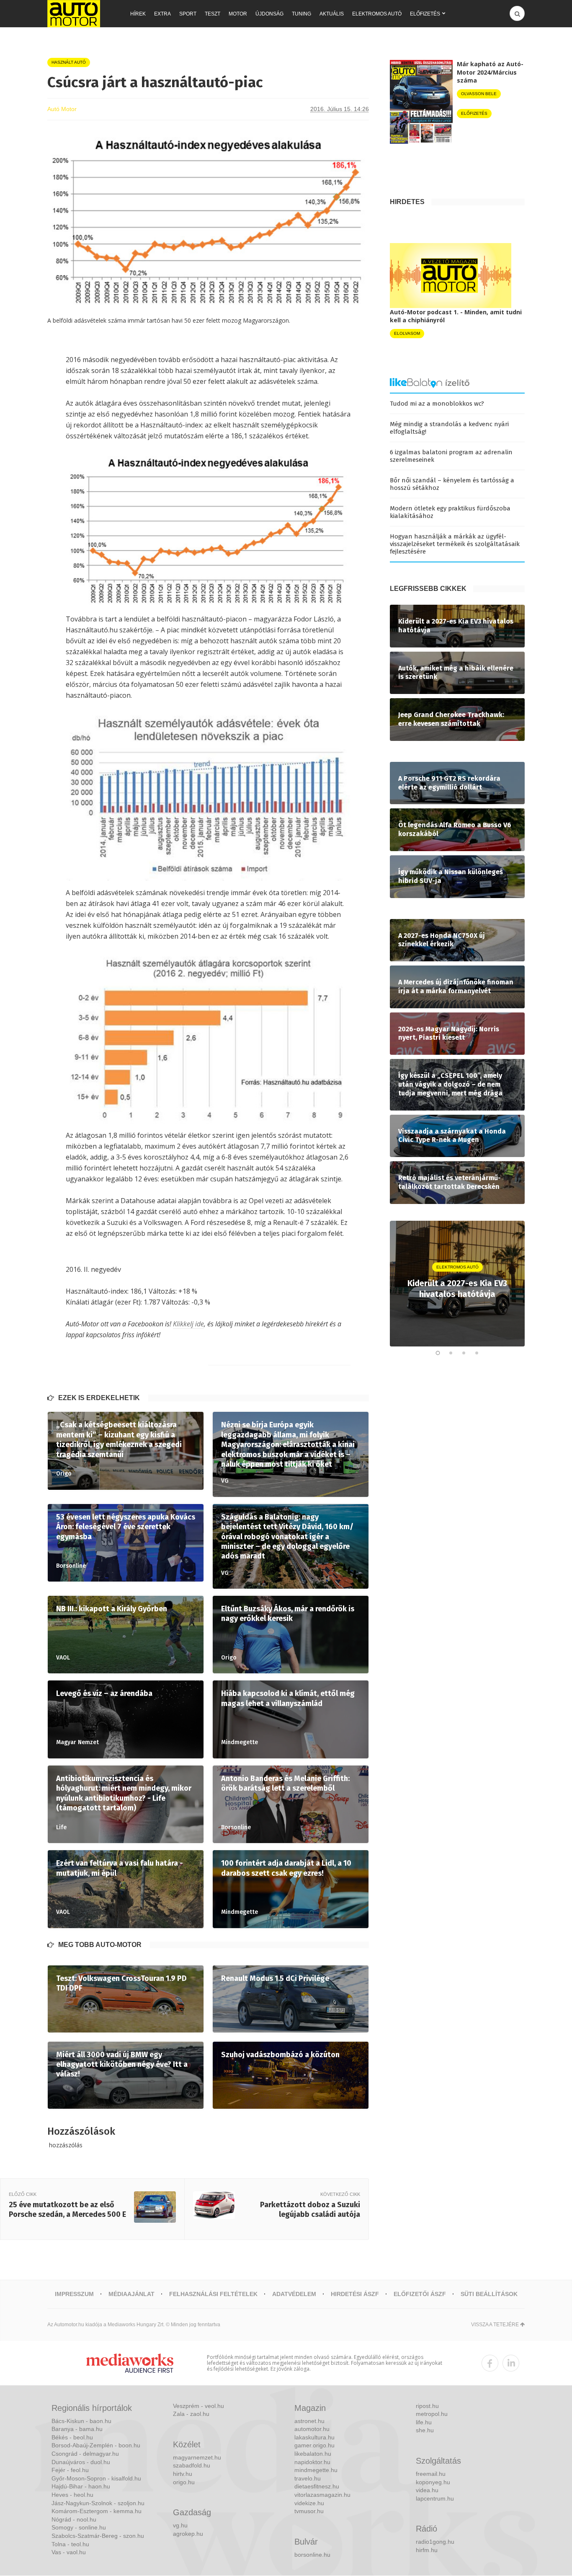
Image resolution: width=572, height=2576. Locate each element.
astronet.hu (309, 2421)
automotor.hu (312, 2429)
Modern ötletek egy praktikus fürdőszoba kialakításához (450, 512)
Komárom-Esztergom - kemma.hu (97, 2511)
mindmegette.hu (316, 2470)
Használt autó (69, 62)
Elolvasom (407, 333)
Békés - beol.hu (72, 2437)
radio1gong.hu (435, 2542)
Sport (188, 14)
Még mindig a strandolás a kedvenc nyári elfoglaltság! (449, 428)
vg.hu (180, 2525)
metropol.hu (432, 2414)
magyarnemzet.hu (197, 2457)
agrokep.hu (188, 2534)
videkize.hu (309, 2503)
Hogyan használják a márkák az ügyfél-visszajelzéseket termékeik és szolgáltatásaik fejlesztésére (455, 544)
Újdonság (269, 14)
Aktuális (332, 14)
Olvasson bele (479, 94)
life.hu (424, 2422)
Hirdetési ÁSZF (355, 2294)
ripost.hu (427, 2406)
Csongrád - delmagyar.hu (85, 2454)
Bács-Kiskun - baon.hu (81, 2421)
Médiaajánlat (131, 2294)
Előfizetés (425, 14)
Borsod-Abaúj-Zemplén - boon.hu (96, 2445)
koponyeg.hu (433, 2482)
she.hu (425, 2430)
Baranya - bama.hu (77, 2429)
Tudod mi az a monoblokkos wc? (437, 404)
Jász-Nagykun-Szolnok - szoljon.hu (98, 2503)
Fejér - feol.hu (70, 2470)
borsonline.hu (312, 2555)
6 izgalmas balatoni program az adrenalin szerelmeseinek (451, 456)
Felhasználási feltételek (213, 2294)
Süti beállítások (489, 2294)
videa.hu (427, 2490)
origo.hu (184, 2482)
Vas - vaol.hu (69, 2552)
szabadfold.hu (192, 2465)
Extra (162, 14)
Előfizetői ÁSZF (420, 2294)
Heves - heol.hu (72, 2495)
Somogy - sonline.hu (79, 2527)
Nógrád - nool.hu (74, 2519)
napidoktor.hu (312, 2462)
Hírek (138, 14)
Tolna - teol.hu (70, 2544)
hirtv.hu (183, 2474)
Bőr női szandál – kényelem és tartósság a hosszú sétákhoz (452, 484)
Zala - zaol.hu (191, 2414)
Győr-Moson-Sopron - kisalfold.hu (96, 2478)
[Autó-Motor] (74, 14)
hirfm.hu (427, 2550)
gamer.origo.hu (314, 2445)
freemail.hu (431, 2474)
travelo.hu (308, 2478)
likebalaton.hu (313, 2454)
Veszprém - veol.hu (198, 2406)
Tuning (301, 14)
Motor (238, 14)
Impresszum (74, 2294)
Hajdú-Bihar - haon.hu (81, 2486)
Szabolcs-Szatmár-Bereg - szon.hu (98, 2536)
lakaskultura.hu (314, 2437)
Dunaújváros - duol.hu (81, 2462)
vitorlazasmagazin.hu (322, 2495)
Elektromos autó (377, 14)
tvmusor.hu (309, 2511)
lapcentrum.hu (435, 2498)
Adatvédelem (294, 2294)
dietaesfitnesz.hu (317, 2486)
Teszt (213, 14)
